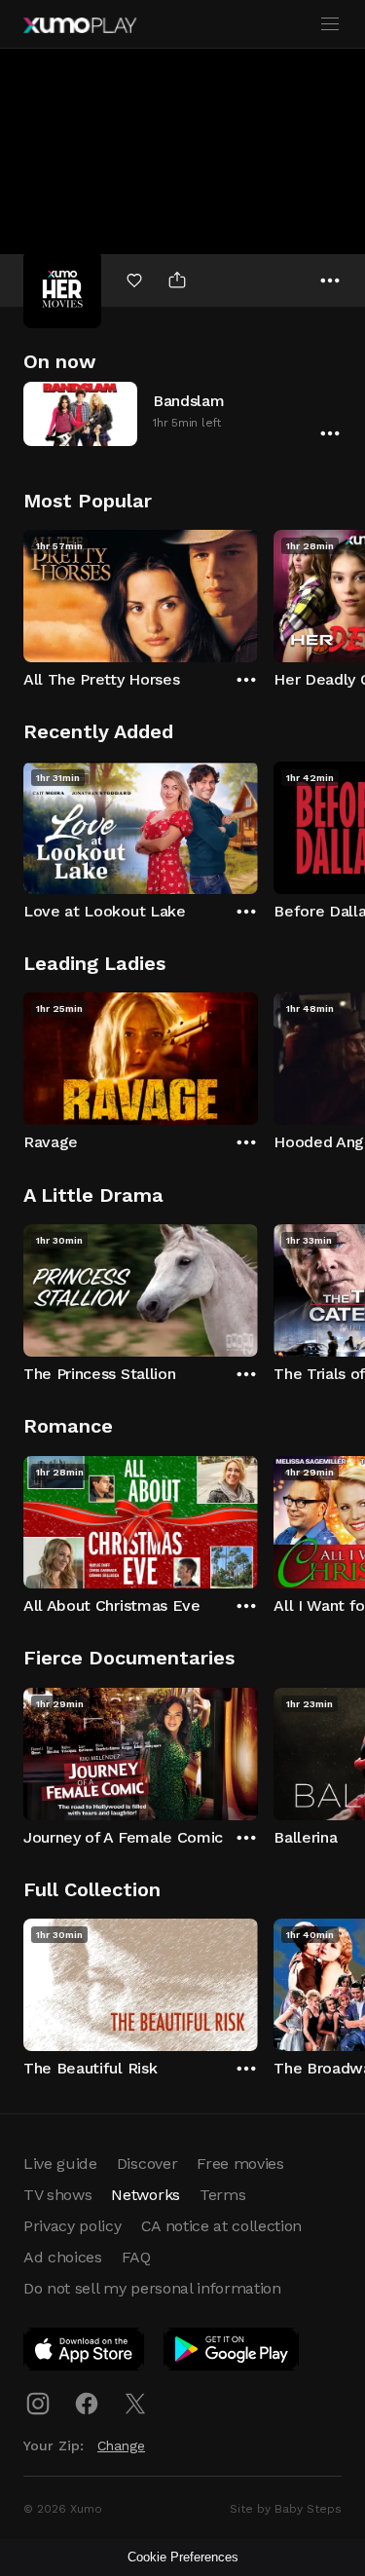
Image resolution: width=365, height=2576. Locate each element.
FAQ (136, 2257)
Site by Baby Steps (286, 2509)
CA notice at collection (222, 2226)
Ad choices (63, 2257)
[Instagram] (38, 2404)
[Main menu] (330, 24)
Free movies (240, 2164)
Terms (222, 2195)
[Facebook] (87, 2404)
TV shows (57, 2195)
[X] (135, 2404)
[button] (182, 413)
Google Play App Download (232, 2353)
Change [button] (121, 2445)
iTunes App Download (85, 2353)
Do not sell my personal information (152, 2288)
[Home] (80, 25)
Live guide (60, 2164)
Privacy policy (73, 2226)
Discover (147, 2164)
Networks (145, 2195)
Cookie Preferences (183, 2557)
